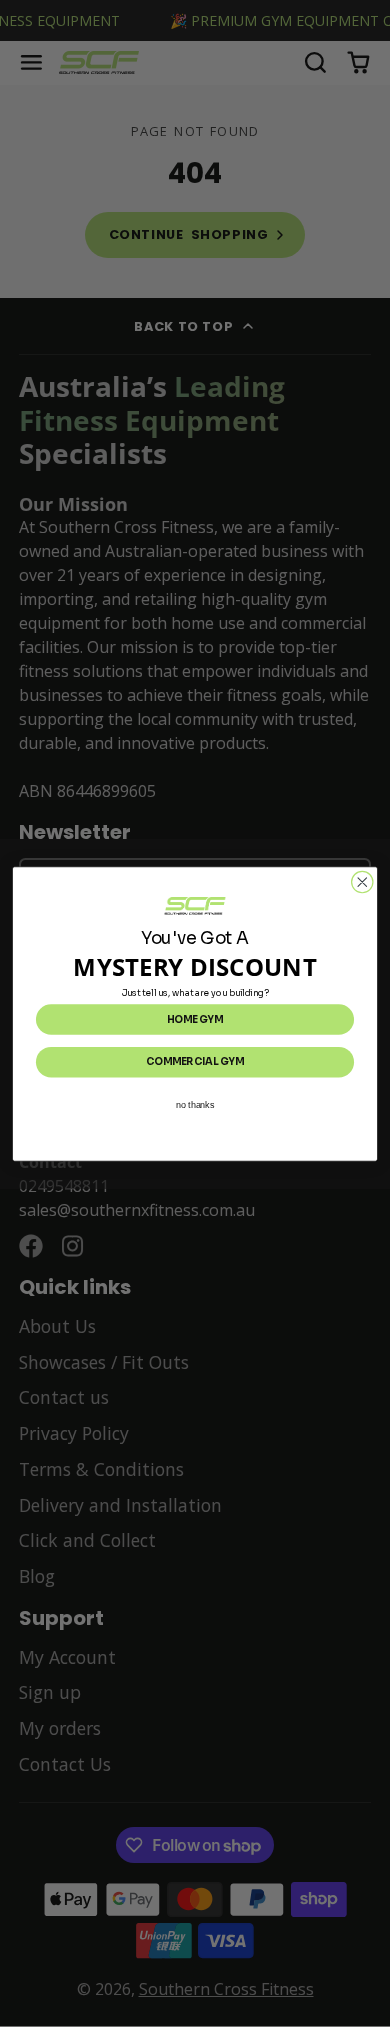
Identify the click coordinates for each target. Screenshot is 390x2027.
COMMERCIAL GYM (195, 1061)
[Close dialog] (362, 881)
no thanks (195, 1104)
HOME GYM (195, 1018)
